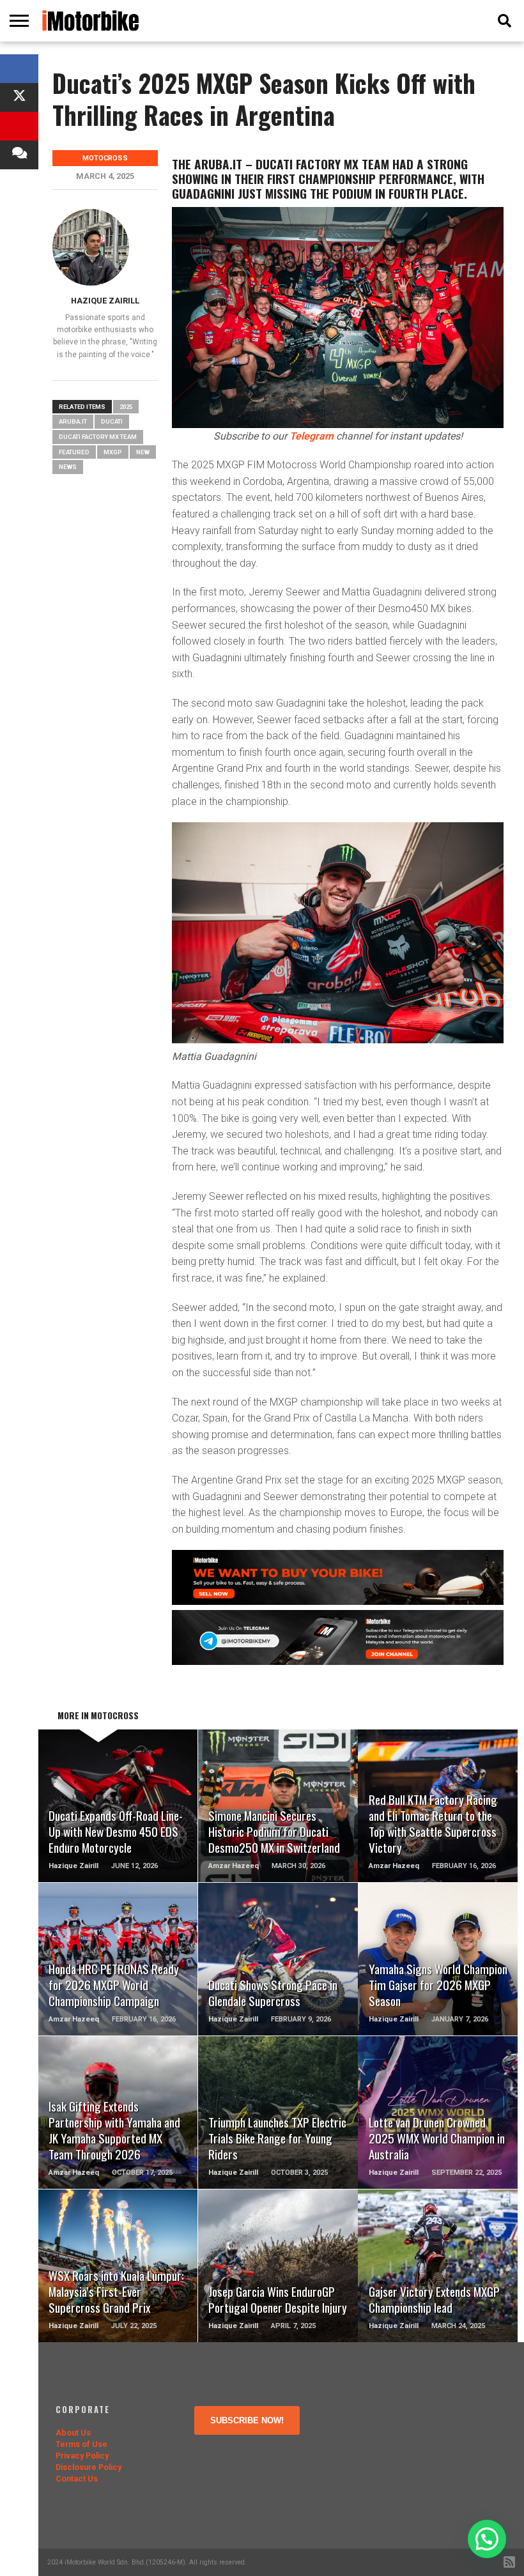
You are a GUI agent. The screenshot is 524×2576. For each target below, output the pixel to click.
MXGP (113, 452)
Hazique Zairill (105, 301)
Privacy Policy (82, 2456)
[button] (487, 2539)
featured (74, 452)
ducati (112, 421)
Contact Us (77, 2479)
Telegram (312, 436)
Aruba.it (73, 421)
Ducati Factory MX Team (98, 437)
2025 (126, 407)
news (68, 467)
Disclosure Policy (89, 2467)
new (143, 452)
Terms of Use (81, 2444)
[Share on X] (19, 97)
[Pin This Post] (19, 126)
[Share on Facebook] (19, 69)
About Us (73, 2433)
